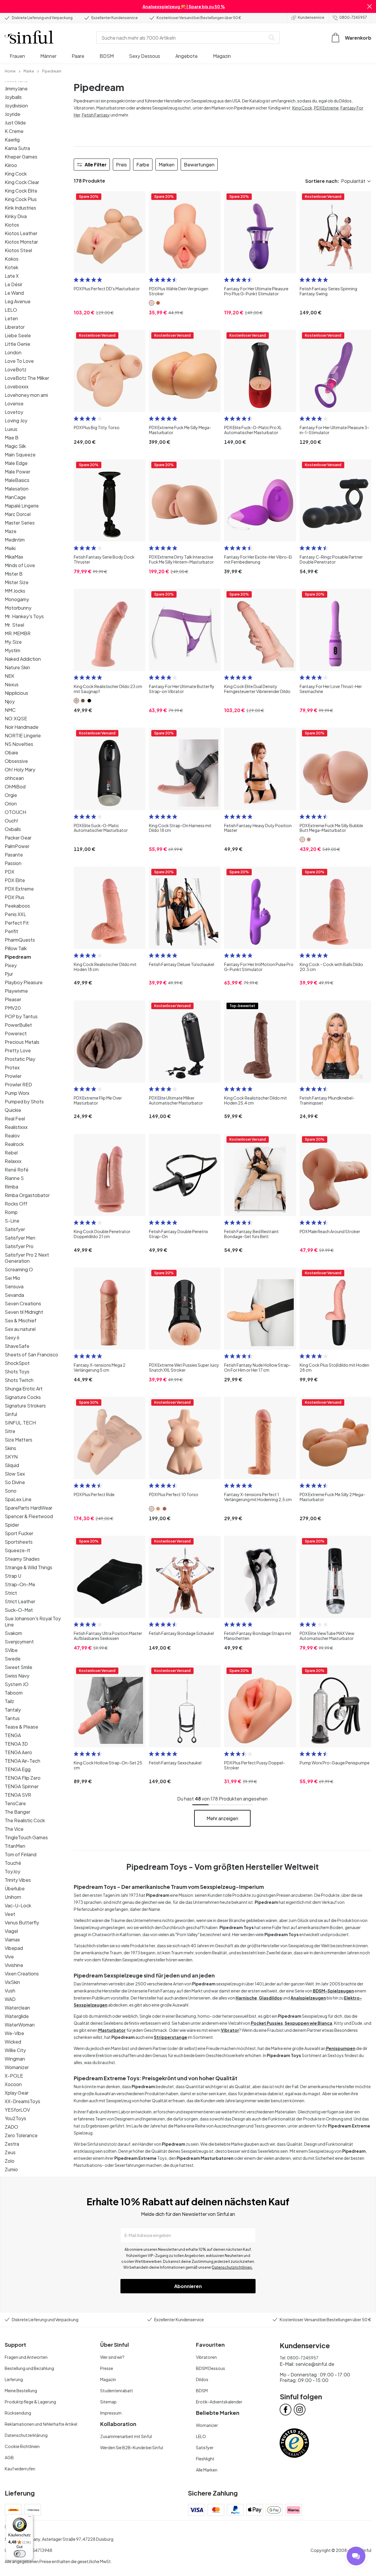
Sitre (10, 1431)
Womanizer (17, 2067)
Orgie (11, 795)
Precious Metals (22, 1042)
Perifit (11, 931)
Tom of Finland (21, 1854)
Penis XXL (15, 914)
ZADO (11, 2127)
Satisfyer (15, 1229)
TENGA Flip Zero (23, 1778)
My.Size (13, 642)
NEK (10, 676)
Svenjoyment (19, 1642)
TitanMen (15, 1846)
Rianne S (14, 1178)
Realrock (14, 1144)
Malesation (17, 489)
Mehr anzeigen (222, 1818)
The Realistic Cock (25, 1820)
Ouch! (11, 821)
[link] (10, 71)
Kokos (12, 259)
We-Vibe (14, 2033)
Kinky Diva (16, 216)
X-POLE (14, 2076)
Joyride (12, 114)
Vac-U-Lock (18, 1905)
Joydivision (16, 106)
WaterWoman (20, 2025)
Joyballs (13, 97)
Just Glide (15, 123)
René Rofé (17, 1170)
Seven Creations (23, 1303)
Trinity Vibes (18, 1880)
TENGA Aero (18, 1752)
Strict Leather (20, 1601)
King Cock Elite (21, 191)
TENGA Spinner (22, 1786)
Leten (11, 318)
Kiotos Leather (21, 233)
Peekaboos (17, 906)
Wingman (15, 2059)
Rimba (11, 1187)
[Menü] (30, 2518)
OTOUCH (15, 812)
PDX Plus (15, 897)
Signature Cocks (23, 1397)
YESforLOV (17, 2110)
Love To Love (19, 361)
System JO (17, 1684)
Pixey (11, 965)
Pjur (9, 974)
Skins (10, 1448)
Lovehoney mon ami (26, 395)
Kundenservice (311, 17)
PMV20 (13, 1008)
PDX (10, 872)
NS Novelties (19, 744)
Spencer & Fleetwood (29, 1516)
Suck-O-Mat (19, 1610)
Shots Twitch (19, 1380)
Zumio (11, 2169)
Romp (11, 1212)
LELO (11, 310)
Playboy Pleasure (24, 982)
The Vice (14, 1829)
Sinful (11, 1414)
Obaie (11, 752)
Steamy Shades (22, 1559)
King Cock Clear (22, 182)
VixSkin (12, 1982)
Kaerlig (12, 140)
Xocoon (13, 2084)
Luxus (11, 429)
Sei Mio (12, 1278)
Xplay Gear (17, 2093)
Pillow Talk (16, 948)
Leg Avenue (18, 301)
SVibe (11, 1650)
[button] (370, 6)
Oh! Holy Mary (20, 769)
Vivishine (14, 1965)
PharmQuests (20, 940)
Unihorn (13, 1897)
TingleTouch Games (26, 1837)
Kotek (11, 267)
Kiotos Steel (18, 250)
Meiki (10, 548)
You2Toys (15, 2118)
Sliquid (12, 1465)
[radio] (76, 280)
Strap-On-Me (20, 1584)
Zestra (12, 2144)
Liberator (15, 327)
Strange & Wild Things (28, 1567)
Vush (10, 1991)
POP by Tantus (21, 1016)
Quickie (13, 1110)
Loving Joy (16, 420)
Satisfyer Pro (19, 1246)
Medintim (15, 540)
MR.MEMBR (18, 633)
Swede (13, 1659)
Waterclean (17, 2008)
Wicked (13, 2042)
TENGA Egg (18, 1769)
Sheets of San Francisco (31, 1354)
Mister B (14, 574)
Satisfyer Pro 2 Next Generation (27, 1258)
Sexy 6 (12, 1337)
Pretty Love (18, 1050)
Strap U (13, 1576)
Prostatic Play (20, 1059)
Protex (12, 1067)
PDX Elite (15, 880)
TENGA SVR (18, 1795)
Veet (10, 1914)
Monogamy (17, 599)
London (13, 352)
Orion (11, 804)
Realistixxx (16, 1127)
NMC (10, 710)
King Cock (16, 174)
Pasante (14, 855)
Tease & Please (21, 1727)
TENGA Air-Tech (22, 1761)
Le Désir (14, 284)
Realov (12, 1136)
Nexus (12, 684)
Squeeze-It (17, 1550)
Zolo (10, 2161)
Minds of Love (20, 565)
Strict (11, 1593)
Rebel (11, 1153)
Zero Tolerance (21, 2135)
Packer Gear (18, 838)
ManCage (15, 497)
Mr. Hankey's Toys (24, 616)
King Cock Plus (21, 199)
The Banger (17, 1812)
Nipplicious (16, 693)
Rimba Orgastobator (27, 1195)
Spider (12, 1525)
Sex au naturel (20, 1329)
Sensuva (14, 1286)
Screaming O (19, 1269)
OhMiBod (15, 787)
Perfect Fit (17, 923)
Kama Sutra (17, 148)
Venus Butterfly (22, 1922)
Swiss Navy (17, 1676)
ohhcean (14, 778)
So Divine (15, 1482)
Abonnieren (188, 2286)
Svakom (13, 1633)
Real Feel (15, 1118)
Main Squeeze (20, 455)
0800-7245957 (353, 17)
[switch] (20, 2554)
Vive (9, 1957)
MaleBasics (17, 480)
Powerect (16, 1033)
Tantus (12, 1718)
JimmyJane (16, 88)
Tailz (9, 1701)
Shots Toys (17, 1372)
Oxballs (13, 829)
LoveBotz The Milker (27, 378)
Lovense (14, 403)
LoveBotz (16, 369)
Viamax (12, 1939)
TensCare (15, 1803)
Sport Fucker (19, 1533)
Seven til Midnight (24, 1312)
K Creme (14, 131)
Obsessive (16, 761)
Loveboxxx (17, 386)
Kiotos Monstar (21, 242)
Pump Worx (17, 1093)
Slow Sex (15, 1474)
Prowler (13, 1076)
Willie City (15, 2050)
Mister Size (17, 582)
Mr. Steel (14, 625)
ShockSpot (17, 1363)
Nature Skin (17, 667)
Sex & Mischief (21, 1320)
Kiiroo (11, 165)
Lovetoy (14, 412)
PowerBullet (18, 1025)
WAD (10, 1999)
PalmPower (17, 846)
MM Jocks (15, 591)
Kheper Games (21, 157)
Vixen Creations (22, 1974)
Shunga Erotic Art (24, 1389)
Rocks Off (16, 1204)
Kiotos (12, 225)
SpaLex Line (18, 1499)
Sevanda (14, 1295)
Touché (13, 1863)
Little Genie (17, 344)
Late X (12, 276)
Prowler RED (18, 1084)
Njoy (10, 701)
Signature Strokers (25, 1406)
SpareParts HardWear (28, 1508)
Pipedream (18, 957)
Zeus (10, 2152)
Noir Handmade (22, 727)
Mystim (12, 650)
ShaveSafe (17, 1346)
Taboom (14, 1693)
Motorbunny (18, 608)
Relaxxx (13, 1161)
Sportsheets (19, 1542)
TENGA (13, 1735)
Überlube (15, 1888)
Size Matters (19, 1440)
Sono (11, 1491)
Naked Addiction (23, 659)
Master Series (20, 523)
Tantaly (13, 1710)
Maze (11, 531)
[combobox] (182, 38)
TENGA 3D (16, 1744)
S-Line (12, 1221)
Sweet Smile (19, 1667)
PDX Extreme (19, 889)
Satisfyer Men (20, 1238)
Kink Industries (20, 208)
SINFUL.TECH (20, 1423)
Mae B (12, 438)
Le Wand (14, 293)
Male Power (17, 472)
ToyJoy (12, 1871)
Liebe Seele (18, 335)
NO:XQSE (16, 718)
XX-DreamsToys (22, 2101)
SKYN (11, 1457)
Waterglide (17, 2016)
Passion (13, 863)
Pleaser (13, 999)
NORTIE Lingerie (23, 735)
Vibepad (14, 1948)
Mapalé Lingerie (22, 506)
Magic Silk (15, 446)
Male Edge (16, 463)
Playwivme (16, 991)
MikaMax (14, 557)
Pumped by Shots (24, 1101)
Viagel (11, 1931)
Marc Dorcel (18, 514)
